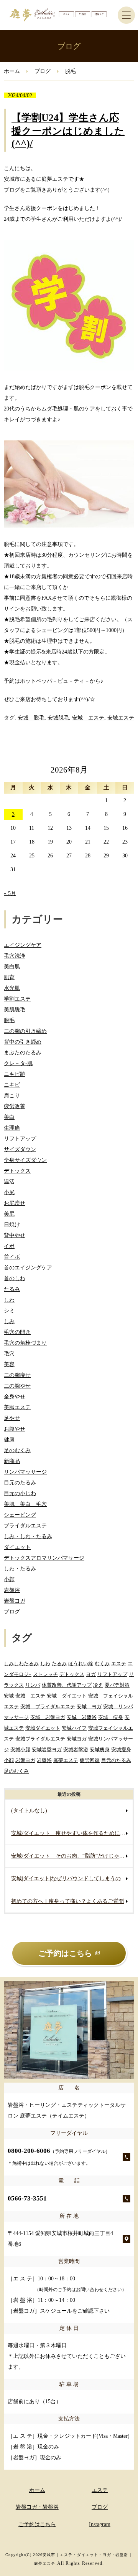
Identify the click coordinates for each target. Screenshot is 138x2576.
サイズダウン (20, 1149)
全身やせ (15, 1397)
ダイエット (17, 1547)
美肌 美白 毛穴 (25, 1504)
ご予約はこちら (37, 2524)
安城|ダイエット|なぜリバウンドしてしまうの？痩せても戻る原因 (72, 1879)
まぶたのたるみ (23, 1053)
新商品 (12, 1461)
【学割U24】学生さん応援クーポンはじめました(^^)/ (68, 131)
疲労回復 (90, 1760)
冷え (98, 1685)
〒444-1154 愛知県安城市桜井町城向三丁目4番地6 (60, 2239)
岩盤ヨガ (15, 1601)
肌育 (9, 977)
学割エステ (17, 999)
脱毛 (9, 1020)
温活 (9, 1182)
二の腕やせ (17, 1386)
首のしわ (15, 1278)
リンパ (33, 1685)
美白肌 (12, 967)
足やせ (12, 1418)
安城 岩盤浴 (82, 1717)
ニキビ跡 (15, 1074)
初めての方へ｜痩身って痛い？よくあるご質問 (67, 1901)
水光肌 (12, 988)
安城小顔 (20, 1750)
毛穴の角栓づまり (25, 1343)
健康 (9, 1440)
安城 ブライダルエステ (48, 1707)
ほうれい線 (81, 1664)
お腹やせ (15, 1429)
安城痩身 (100, 1750)
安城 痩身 (111, 1717)
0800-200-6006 (59, 2157)
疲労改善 (15, 1106)
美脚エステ (17, 1407)
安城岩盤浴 (76, 1750)
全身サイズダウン (25, 1160)
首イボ (12, 1257)
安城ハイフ (74, 1728)
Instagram (100, 2524)
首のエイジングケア (28, 1268)
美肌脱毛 (15, 1010)
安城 (9, 1696)
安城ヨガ (77, 1739)
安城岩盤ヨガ (47, 1750)
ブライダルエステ (25, 1526)
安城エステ (121, 718)
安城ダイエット (43, 1728)
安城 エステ (88, 718)
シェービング (20, 1515)
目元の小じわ (20, 1493)
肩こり (12, 1096)
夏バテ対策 (117, 1685)
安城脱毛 (58, 718)
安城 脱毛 (31, 718)
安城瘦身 (121, 1750)
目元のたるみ (20, 1483)
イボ (9, 1246)
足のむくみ (17, 1450)
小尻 (9, 1192)
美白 (9, 1117)
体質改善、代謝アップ (67, 1685)
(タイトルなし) (29, 1811)
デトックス (17, 1171)
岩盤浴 (12, 1590)
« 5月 (10, 893)
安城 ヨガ (89, 1707)
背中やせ (15, 1235)
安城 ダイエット (67, 1696)
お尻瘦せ (15, 1203)
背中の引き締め (23, 1042)
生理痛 (12, 1128)
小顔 (9, 1579)
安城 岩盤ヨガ (48, 1717)
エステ (119, 1664)
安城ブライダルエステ (40, 1739)
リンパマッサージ (25, 1472)
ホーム (12, 71)
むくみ (102, 1664)
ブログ (43, 71)
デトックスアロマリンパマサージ (44, 1558)
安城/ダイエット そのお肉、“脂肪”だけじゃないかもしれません (72, 1856)
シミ (9, 1311)
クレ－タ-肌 (18, 1063)
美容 (9, 1364)
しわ (9, 1300)
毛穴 (9, 1354)
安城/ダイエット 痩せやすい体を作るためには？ (71, 1833)
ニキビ (12, 1085)
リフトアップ (20, 1139)
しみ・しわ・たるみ (28, 1536)
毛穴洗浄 (15, 956)
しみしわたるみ (21, 1664)
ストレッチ (45, 1674)
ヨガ (91, 1674)
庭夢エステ (66, 1760)
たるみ (12, 1289)
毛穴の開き (17, 1332)
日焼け (12, 1225)
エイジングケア (23, 945)
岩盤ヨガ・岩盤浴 (37, 2507)
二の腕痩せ (17, 1375)
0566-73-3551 (27, 2198)
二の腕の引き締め (25, 1031)
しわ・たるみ (20, 1569)
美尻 (9, 1214)
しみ (9, 1321)
